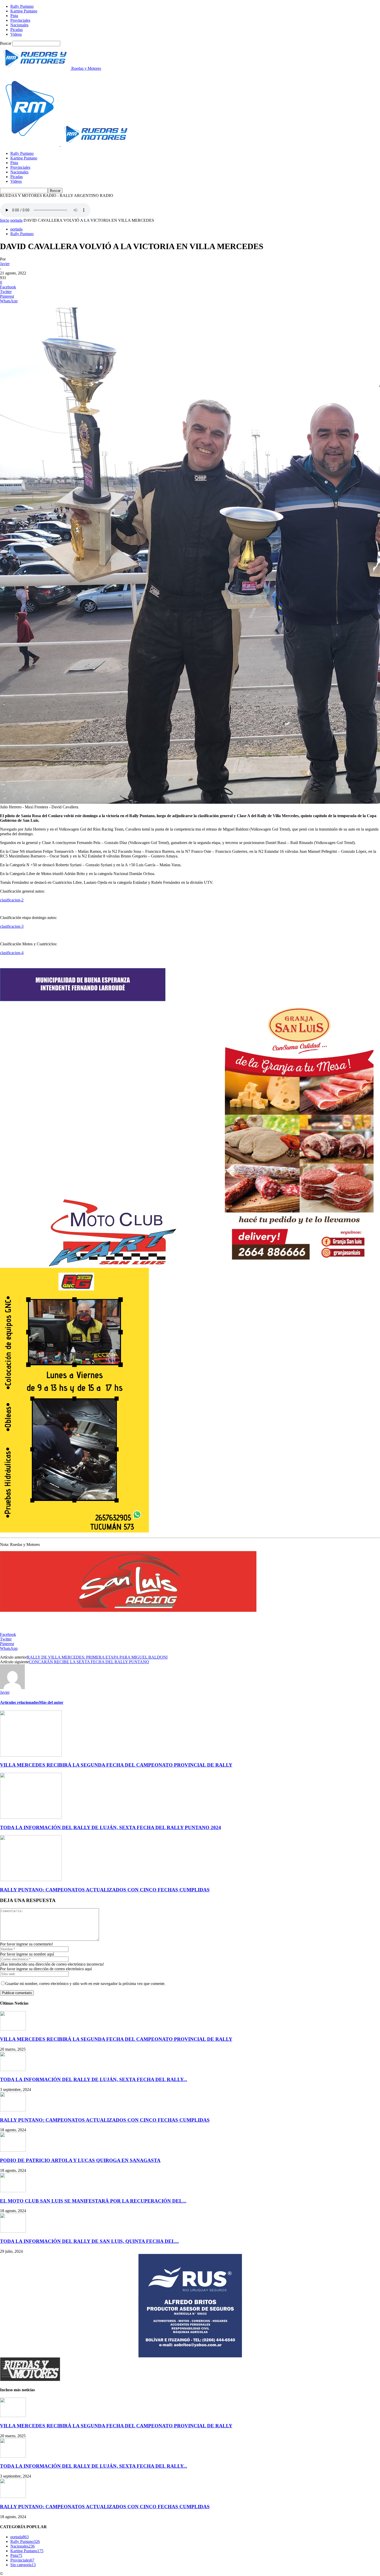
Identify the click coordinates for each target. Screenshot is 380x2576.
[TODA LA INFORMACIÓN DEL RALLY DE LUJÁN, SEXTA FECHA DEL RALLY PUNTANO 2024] (31, 1817)
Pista (14, 16)
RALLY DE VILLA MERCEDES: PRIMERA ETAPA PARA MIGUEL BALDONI (97, 1657)
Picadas (17, 30)
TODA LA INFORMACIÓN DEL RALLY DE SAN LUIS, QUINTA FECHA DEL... (89, 2241)
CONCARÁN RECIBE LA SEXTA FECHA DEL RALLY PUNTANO (89, 1662)
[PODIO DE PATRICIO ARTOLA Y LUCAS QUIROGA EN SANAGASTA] (13, 2150)
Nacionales (19, 25)
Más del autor (51, 1702)
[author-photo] (12, 1688)
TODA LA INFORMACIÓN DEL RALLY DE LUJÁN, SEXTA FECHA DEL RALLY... (94, 2079)
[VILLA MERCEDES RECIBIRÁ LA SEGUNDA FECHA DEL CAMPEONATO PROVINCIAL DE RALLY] (31, 1755)
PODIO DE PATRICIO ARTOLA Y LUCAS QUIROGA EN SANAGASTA (80, 2160)
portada (16, 220)
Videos (16, 34)
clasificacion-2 (12, 900)
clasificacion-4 (12, 953)
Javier (5, 264)
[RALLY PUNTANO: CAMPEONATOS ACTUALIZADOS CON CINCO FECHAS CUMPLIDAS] (31, 1880)
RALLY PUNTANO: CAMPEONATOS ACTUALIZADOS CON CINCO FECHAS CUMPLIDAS (105, 1890)
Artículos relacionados (20, 1702)
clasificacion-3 (12, 926)
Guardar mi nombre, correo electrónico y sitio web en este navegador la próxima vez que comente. (85, 1984)
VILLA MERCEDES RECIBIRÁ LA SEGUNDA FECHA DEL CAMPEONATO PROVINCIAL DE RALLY (116, 1765)
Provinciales (20, 20)
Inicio (5, 220)
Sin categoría (23, 2565)
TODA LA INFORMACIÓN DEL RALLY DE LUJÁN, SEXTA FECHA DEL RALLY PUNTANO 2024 (111, 1827)
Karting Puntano (24, 11)
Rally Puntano (22, 6)
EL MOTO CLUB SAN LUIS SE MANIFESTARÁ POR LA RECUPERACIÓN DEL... (93, 2201)
